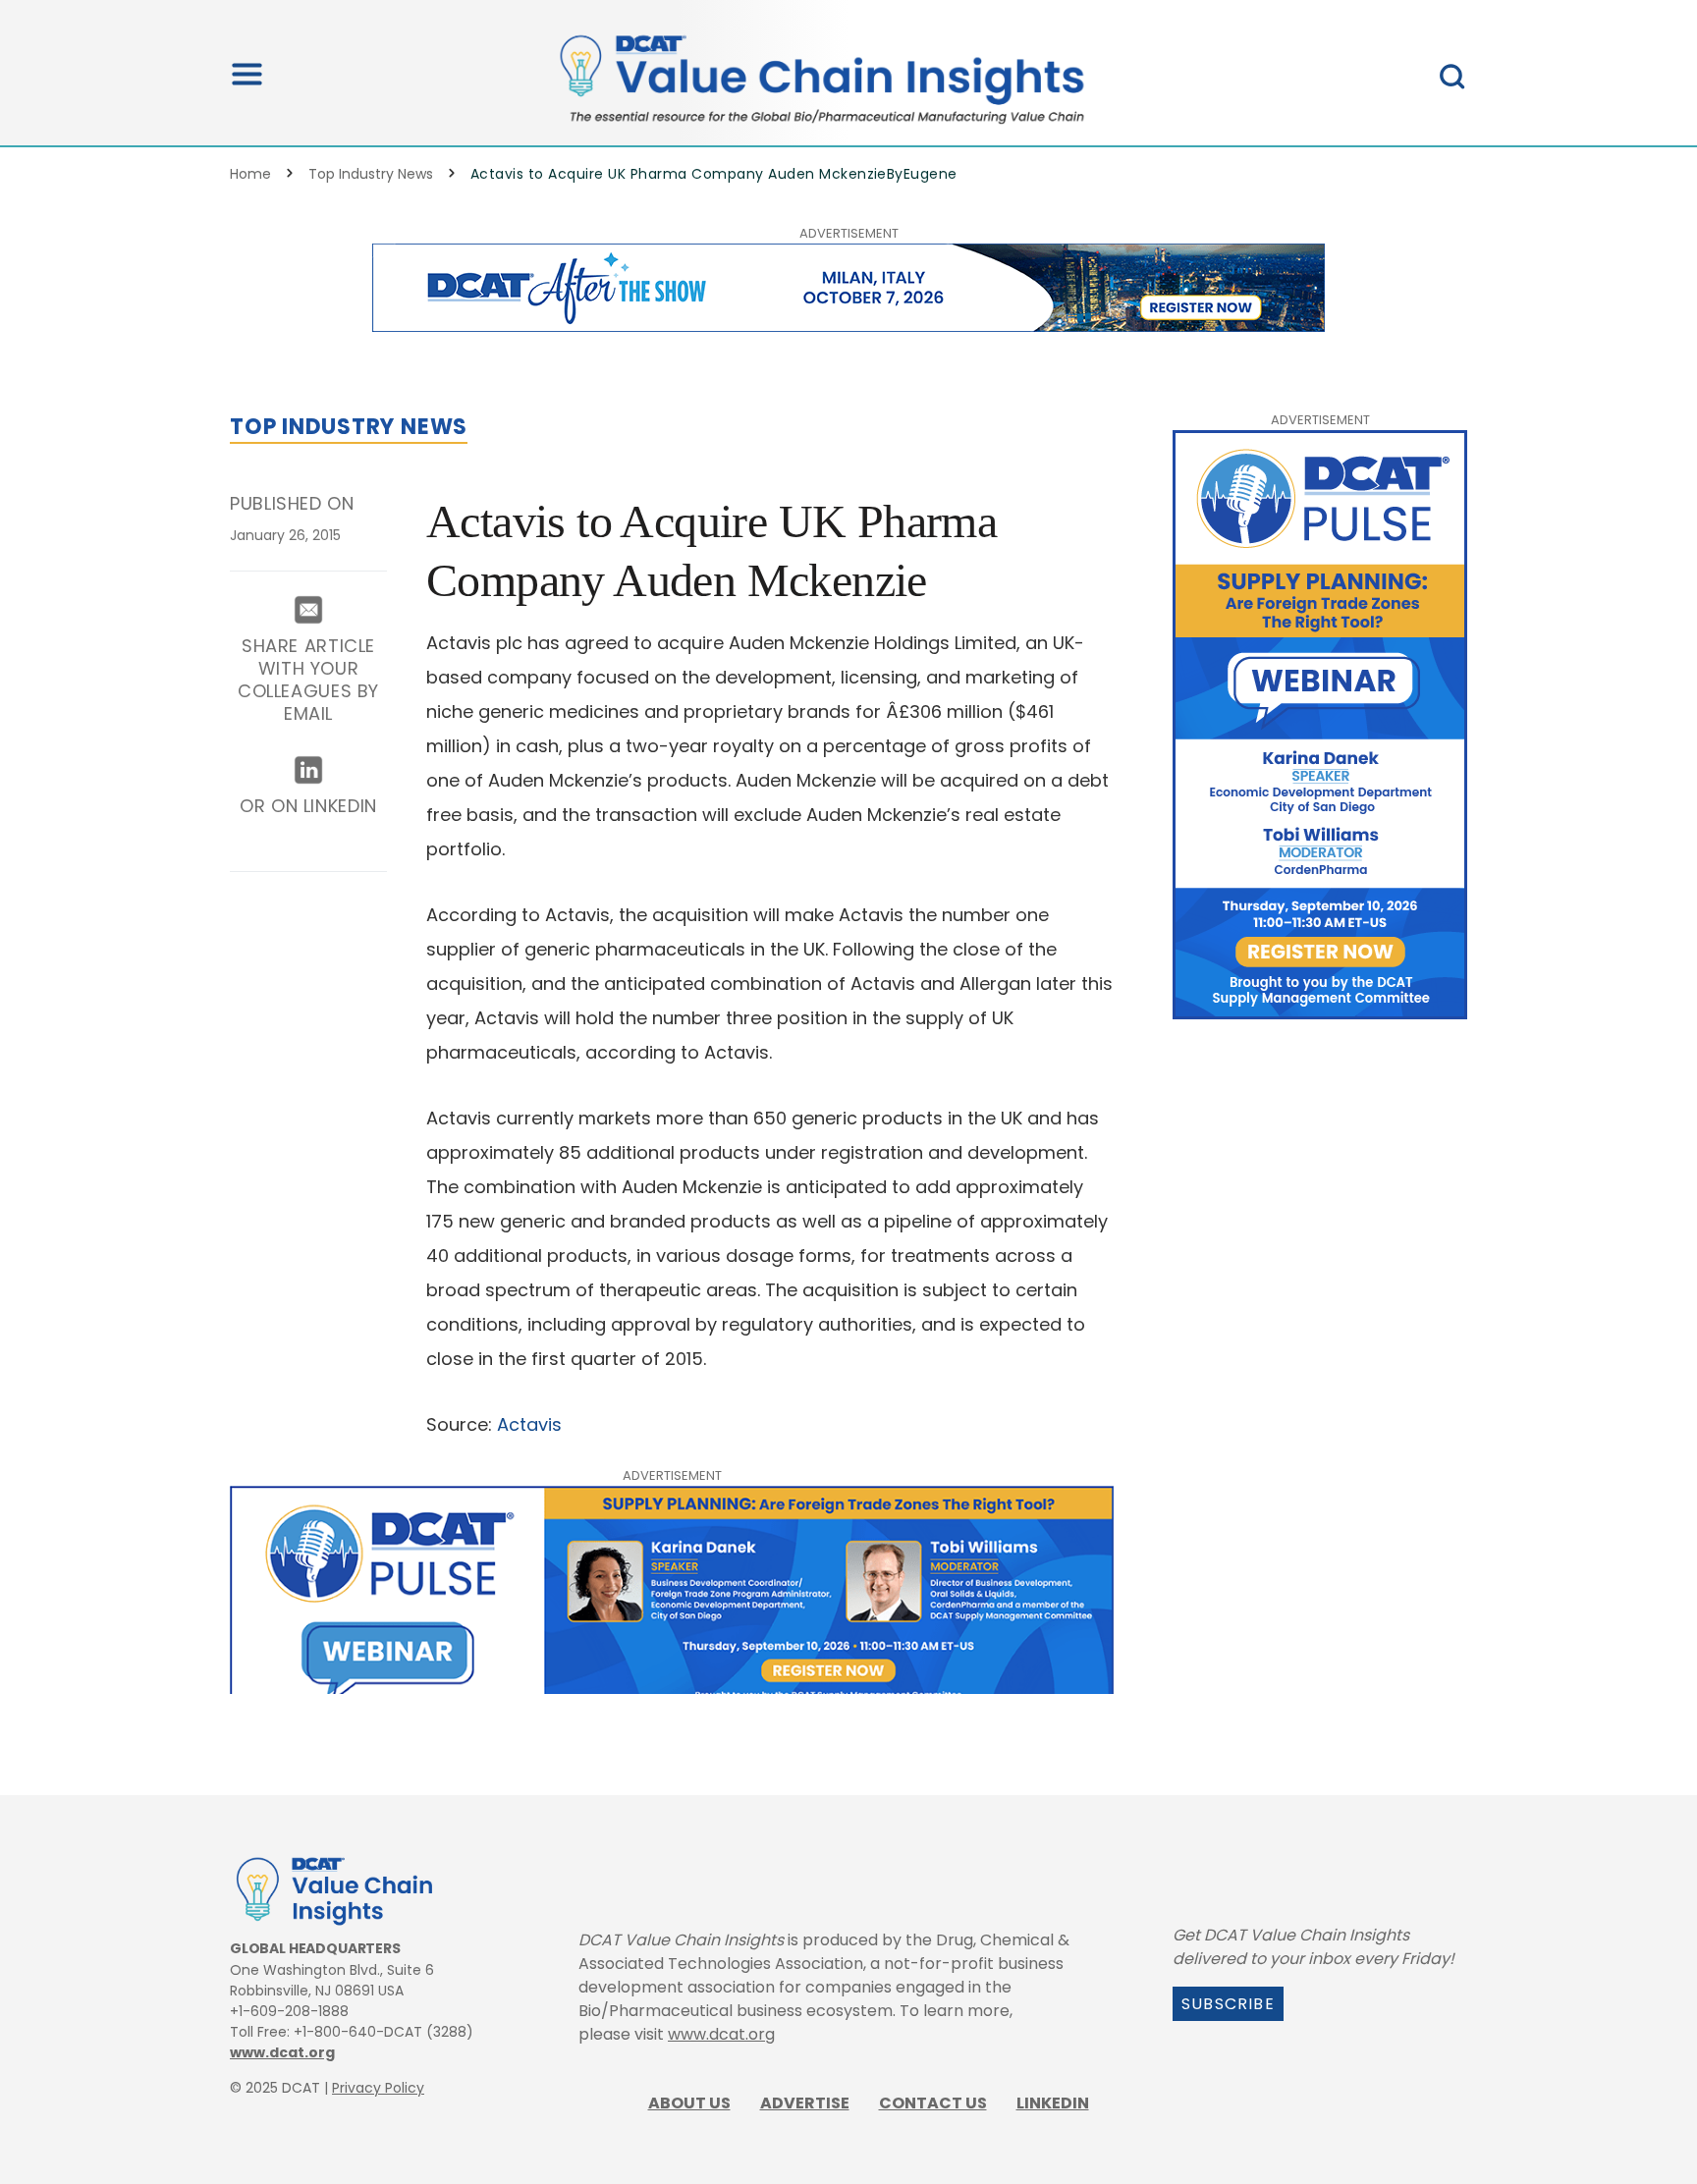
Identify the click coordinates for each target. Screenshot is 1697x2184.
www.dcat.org (282, 2052)
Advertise (805, 2103)
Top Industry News (371, 174)
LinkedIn (1053, 2103)
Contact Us (933, 2103)
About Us (689, 2103)
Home (250, 174)
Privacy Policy (378, 2088)
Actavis (527, 1424)
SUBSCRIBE (1228, 2004)
